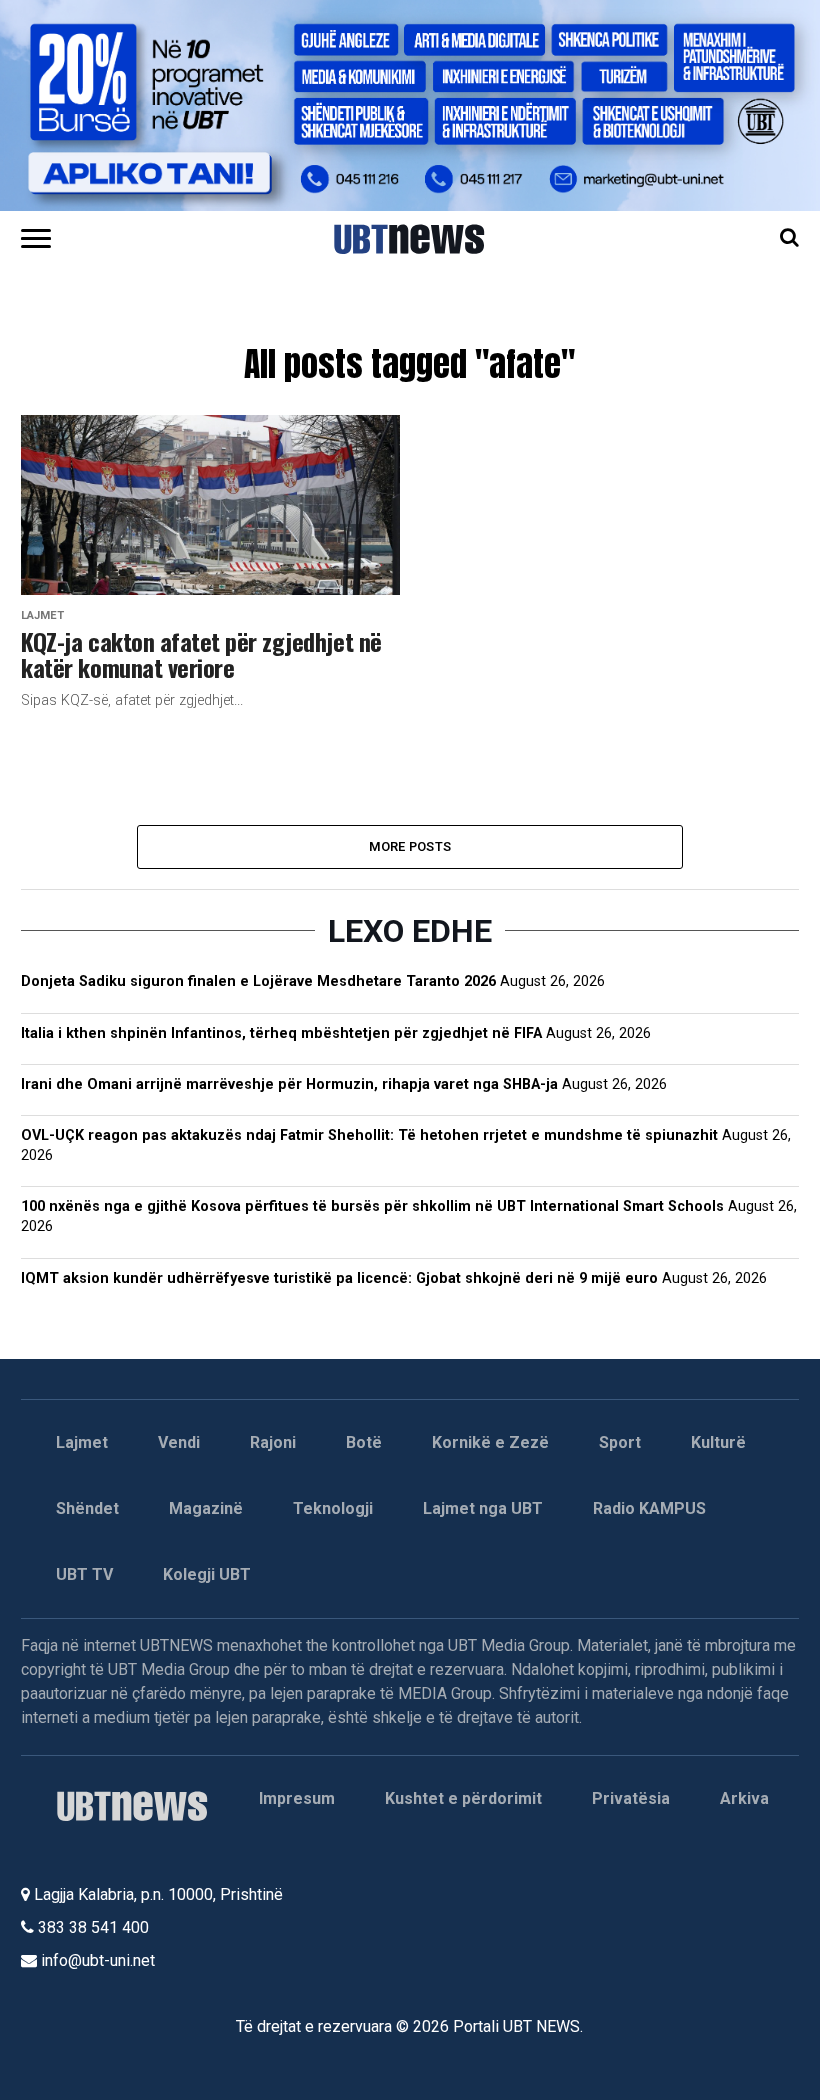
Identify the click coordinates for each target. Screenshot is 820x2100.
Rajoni (273, 1442)
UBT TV (84, 1574)
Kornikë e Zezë (490, 1442)
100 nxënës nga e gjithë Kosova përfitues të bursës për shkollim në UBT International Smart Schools (372, 1206)
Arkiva (744, 1798)
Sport (620, 1442)
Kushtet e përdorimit (463, 1798)
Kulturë (718, 1442)
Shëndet (87, 1508)
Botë (364, 1442)
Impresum (297, 1798)
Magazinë (206, 1508)
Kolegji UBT (207, 1574)
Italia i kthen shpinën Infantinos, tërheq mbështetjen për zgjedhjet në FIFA (281, 1033)
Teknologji (333, 1508)
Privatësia (631, 1798)
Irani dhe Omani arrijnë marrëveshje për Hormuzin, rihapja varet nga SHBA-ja (289, 1084)
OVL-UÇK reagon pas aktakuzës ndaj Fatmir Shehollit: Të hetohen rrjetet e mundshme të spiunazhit (369, 1135)
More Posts (410, 846)
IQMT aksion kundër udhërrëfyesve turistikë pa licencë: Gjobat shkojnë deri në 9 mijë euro (339, 1278)
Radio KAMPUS (649, 1508)
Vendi (179, 1442)
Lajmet (82, 1442)
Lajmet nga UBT (483, 1508)
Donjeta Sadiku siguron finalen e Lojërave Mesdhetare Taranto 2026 (258, 981)
